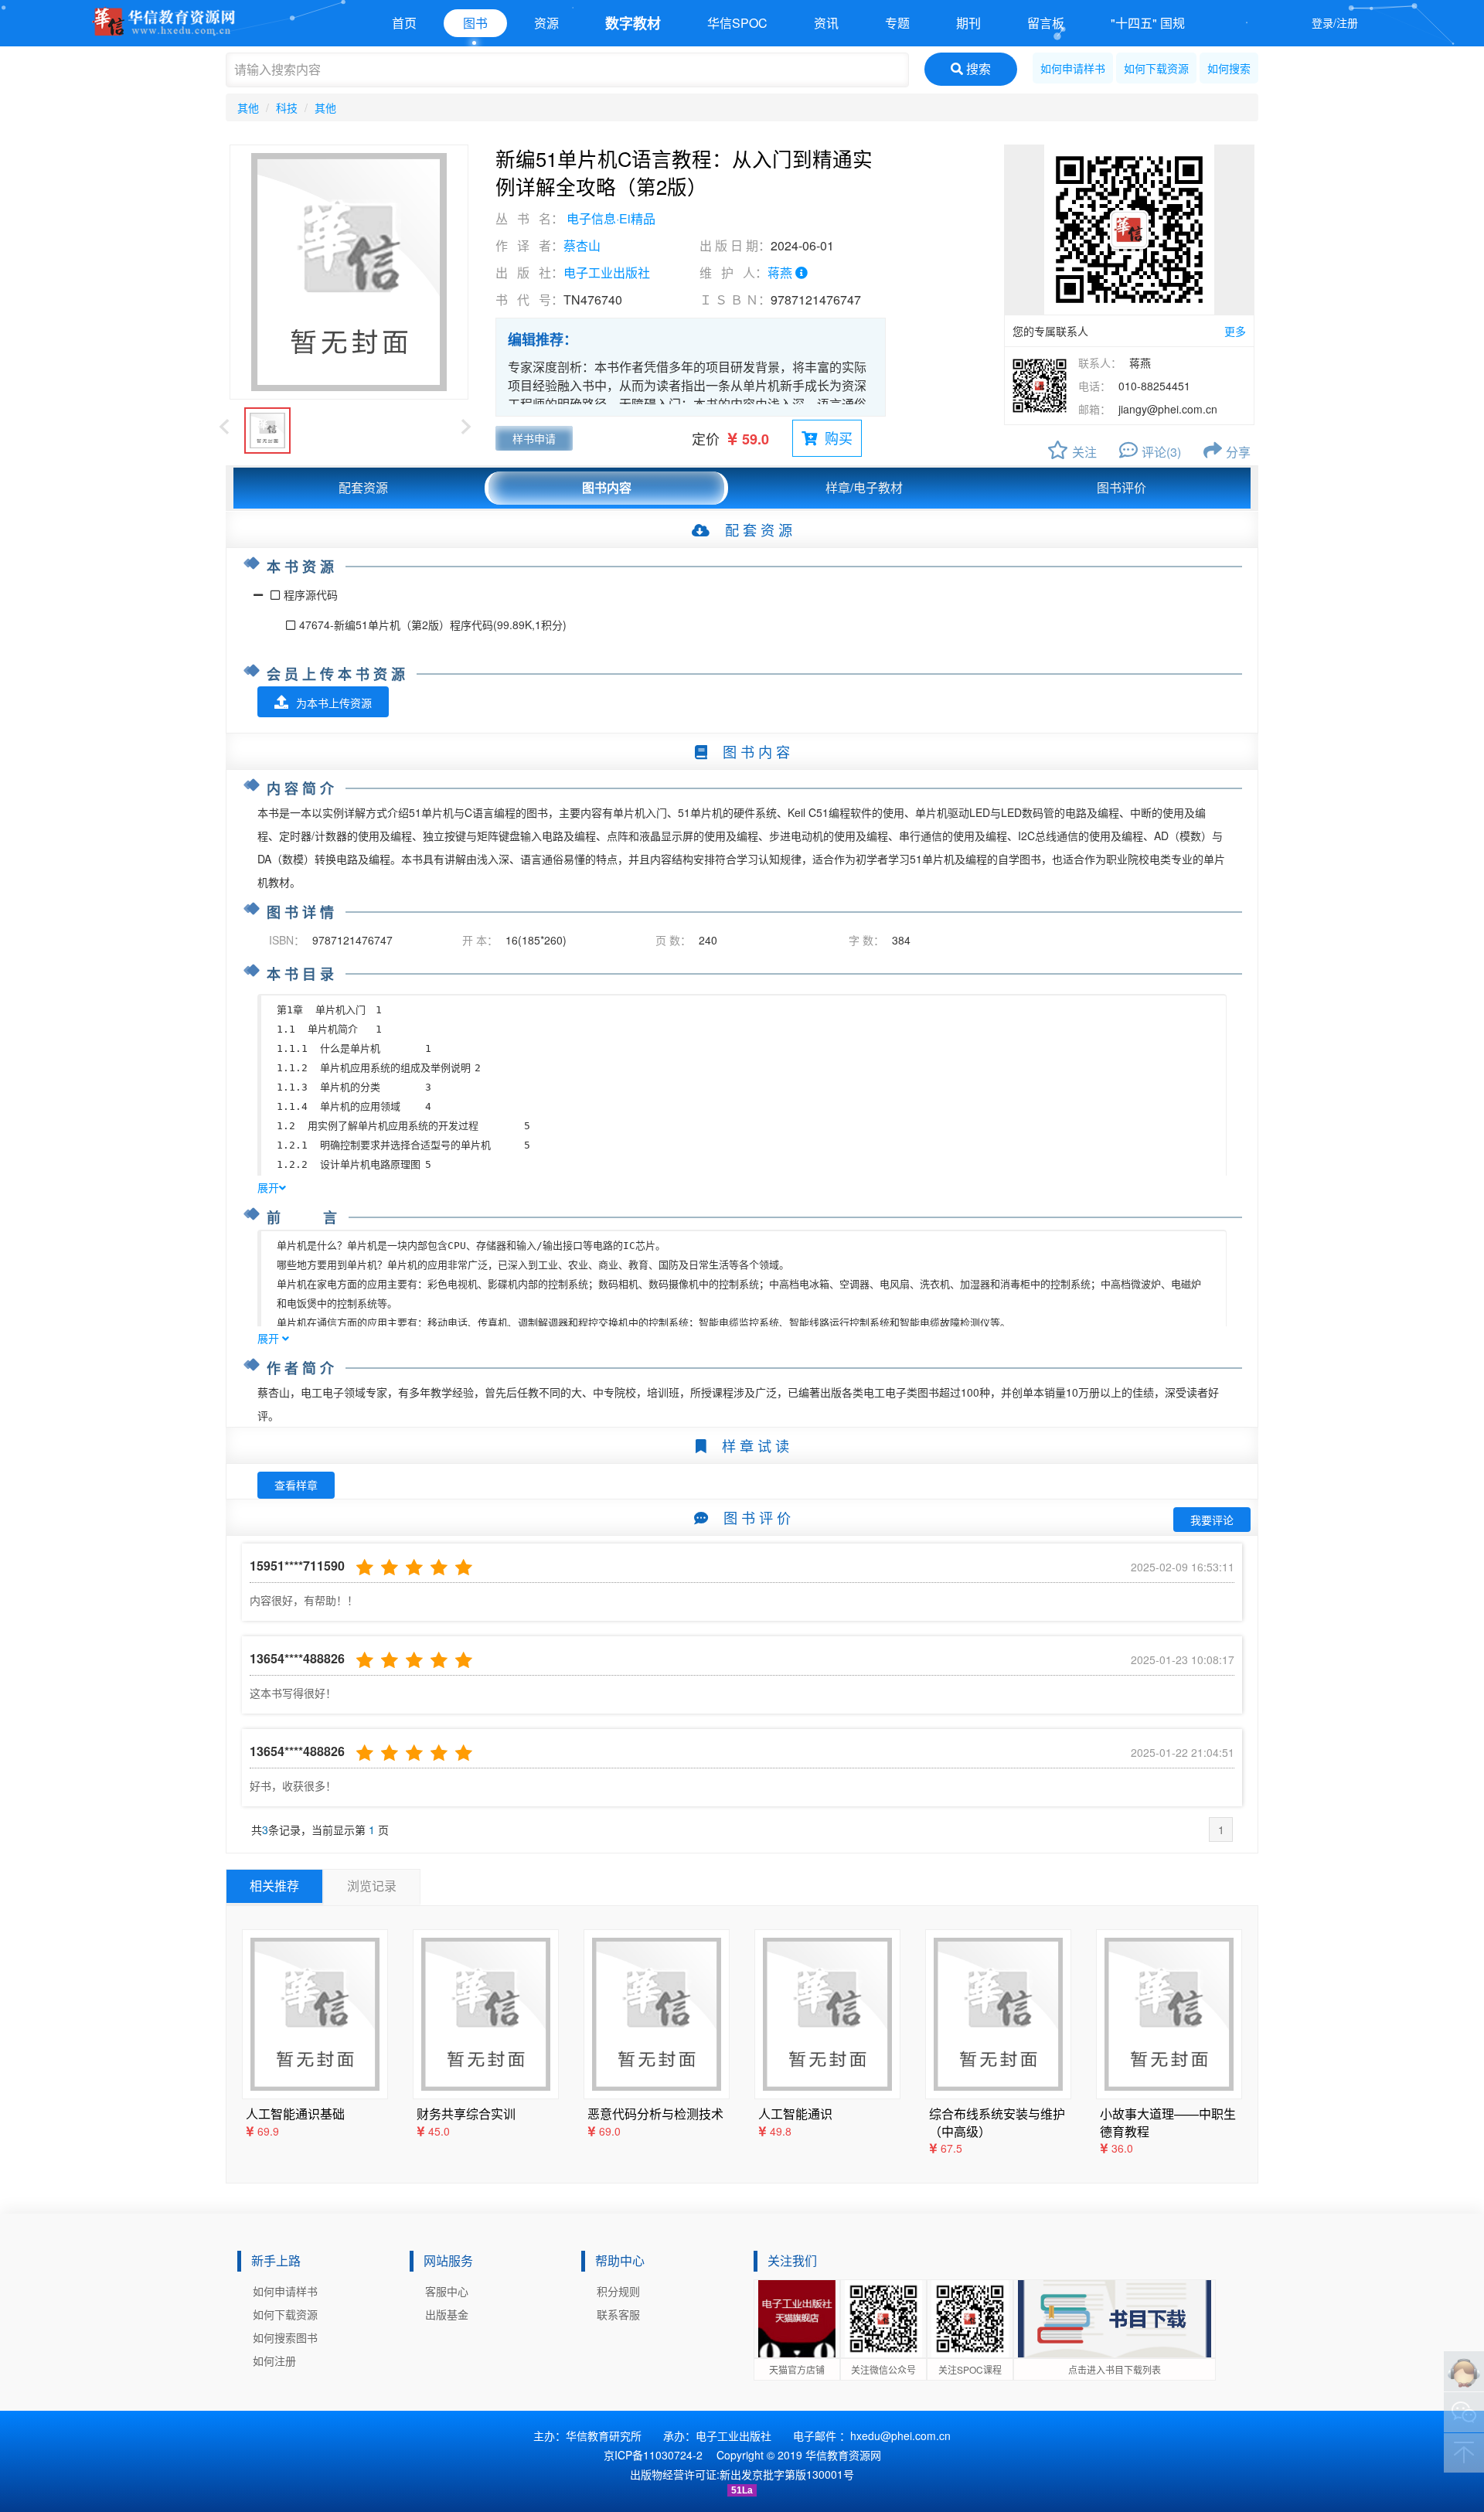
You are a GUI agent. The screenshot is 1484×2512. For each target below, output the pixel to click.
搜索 (977, 68)
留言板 (1046, 23)
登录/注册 (1335, 22)
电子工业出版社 (607, 272)
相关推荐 (274, 1886)
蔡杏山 (582, 245)
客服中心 (447, 2291)
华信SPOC (737, 23)
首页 (404, 23)
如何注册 (274, 2361)
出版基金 (447, 2314)
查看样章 (296, 1485)
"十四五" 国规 (1148, 23)
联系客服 (618, 2314)
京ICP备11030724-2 (653, 2455)
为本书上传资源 (334, 703)
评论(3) (1161, 452)
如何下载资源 (1156, 68)
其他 (248, 107)
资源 (546, 23)
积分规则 (618, 2291)
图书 (475, 23)
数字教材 (633, 23)
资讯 (826, 23)
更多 (1235, 331)
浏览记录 (372, 1886)
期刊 (968, 23)
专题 (897, 23)
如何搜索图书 (285, 2337)
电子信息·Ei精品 (611, 218)
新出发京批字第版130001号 (787, 2474)
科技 (287, 107)
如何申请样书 (1073, 68)
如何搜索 (1229, 68)
